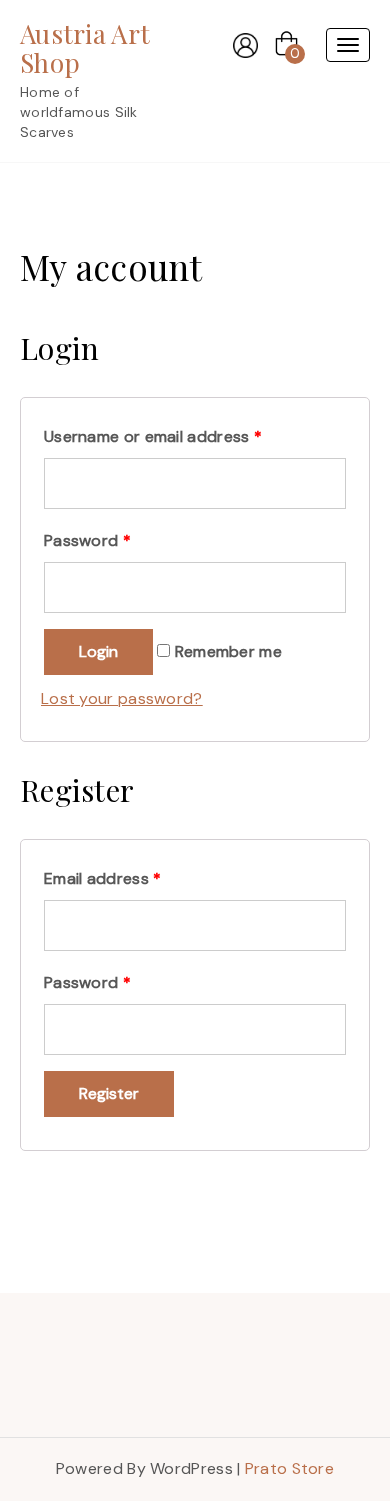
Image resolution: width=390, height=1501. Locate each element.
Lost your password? (122, 698)
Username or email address (153, 436)
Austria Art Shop (85, 48)
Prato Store (289, 1468)
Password (87, 540)
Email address (103, 878)
